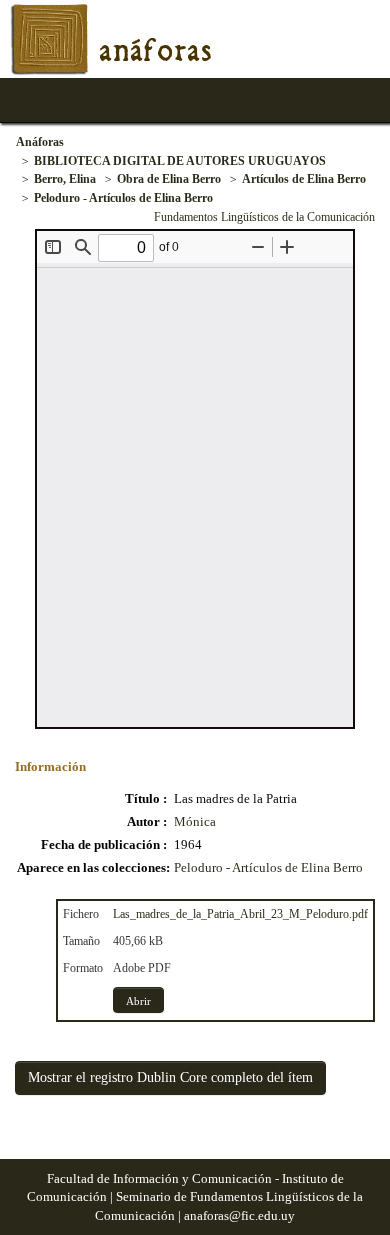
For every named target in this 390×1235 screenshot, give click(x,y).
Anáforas (40, 142)
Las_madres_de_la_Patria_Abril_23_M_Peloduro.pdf (240, 914)
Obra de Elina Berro (169, 179)
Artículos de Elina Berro (304, 179)
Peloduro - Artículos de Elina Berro (123, 198)
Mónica (195, 821)
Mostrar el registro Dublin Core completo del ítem (170, 1077)
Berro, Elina (65, 179)
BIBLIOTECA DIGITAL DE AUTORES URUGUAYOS (180, 161)
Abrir (138, 1001)
